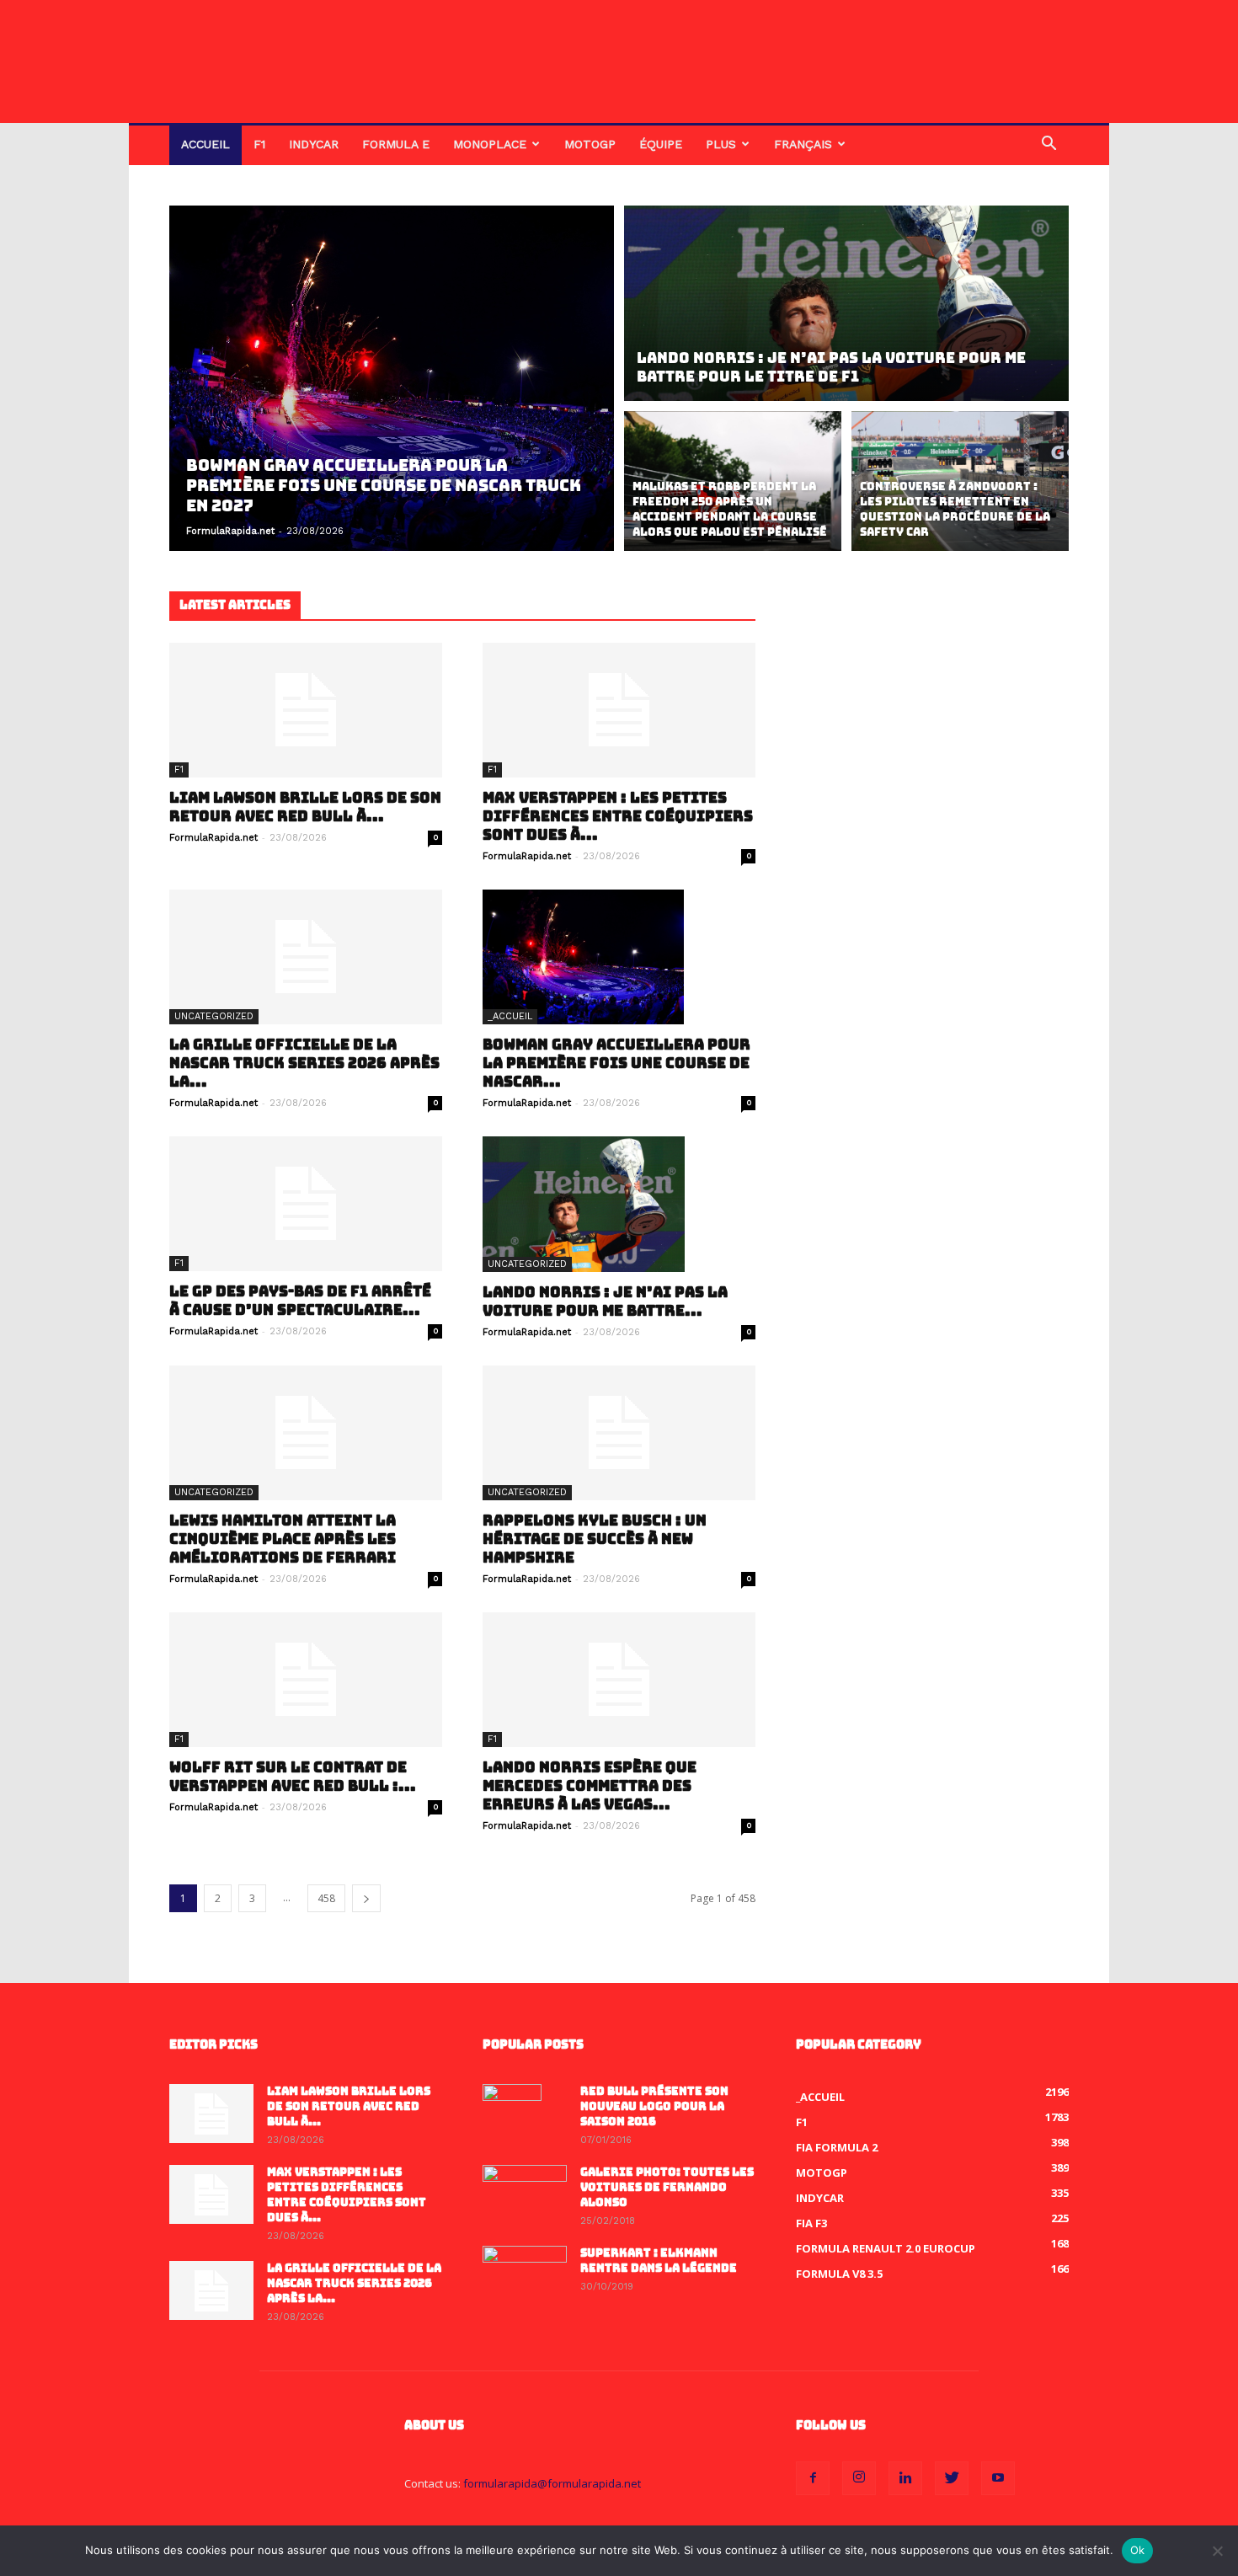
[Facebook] (813, 2478)
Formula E (396, 144)
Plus (721, 144)
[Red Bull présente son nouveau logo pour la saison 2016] (512, 2114)
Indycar (314, 144)
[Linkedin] (905, 2478)
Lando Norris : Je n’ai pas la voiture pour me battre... (605, 1301)
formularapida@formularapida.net (552, 2483)
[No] (1217, 2551)
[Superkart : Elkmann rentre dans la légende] (525, 2275)
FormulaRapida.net (230, 531)
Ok (1138, 2550)
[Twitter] (952, 2478)
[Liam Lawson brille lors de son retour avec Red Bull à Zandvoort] (306, 710)
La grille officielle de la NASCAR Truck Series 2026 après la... (304, 1063)
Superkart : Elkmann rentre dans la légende (659, 2261)
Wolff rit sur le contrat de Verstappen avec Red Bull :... (293, 1777)
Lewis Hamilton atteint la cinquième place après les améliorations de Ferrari (283, 1539)
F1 (259, 144)
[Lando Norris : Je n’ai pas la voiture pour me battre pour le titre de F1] (846, 301)
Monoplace (490, 144)
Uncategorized (214, 1016)
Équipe (661, 144)
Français (803, 144)
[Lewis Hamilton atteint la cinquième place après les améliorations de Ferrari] (306, 1433)
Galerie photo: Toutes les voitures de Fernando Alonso (667, 2187)
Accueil (205, 144)
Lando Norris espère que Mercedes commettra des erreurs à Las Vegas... (590, 1786)
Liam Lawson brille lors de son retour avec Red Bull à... (305, 807)
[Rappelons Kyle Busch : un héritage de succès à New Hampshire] (619, 1433)
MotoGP (590, 144)
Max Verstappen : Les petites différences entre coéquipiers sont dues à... (618, 816)
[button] (1049, 145)
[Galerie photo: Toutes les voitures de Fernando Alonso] (525, 2194)
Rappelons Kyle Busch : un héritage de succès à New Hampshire (595, 1539)
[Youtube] (998, 2478)
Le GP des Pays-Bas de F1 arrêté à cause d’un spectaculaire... (300, 1301)
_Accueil (510, 1016)
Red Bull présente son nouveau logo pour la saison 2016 (654, 2106)
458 (326, 1898)
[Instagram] (859, 2478)
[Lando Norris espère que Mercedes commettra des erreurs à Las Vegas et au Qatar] (619, 1680)
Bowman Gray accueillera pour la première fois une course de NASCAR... (616, 1063)
